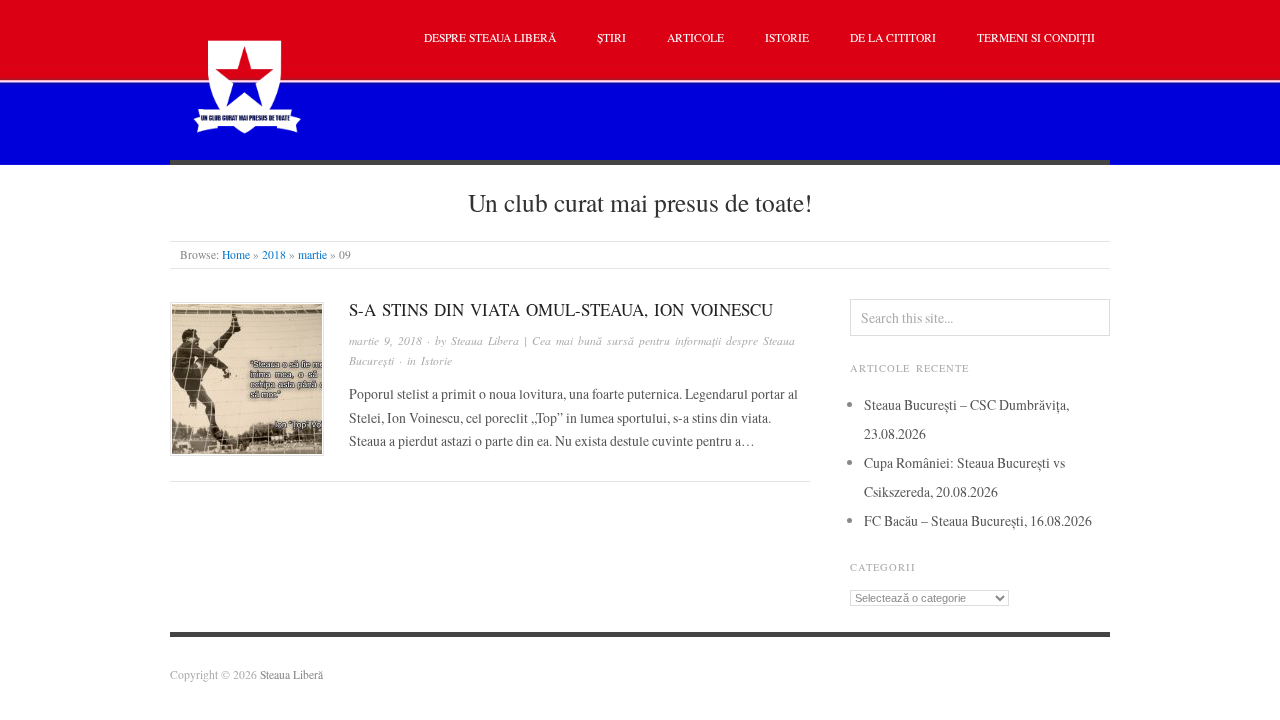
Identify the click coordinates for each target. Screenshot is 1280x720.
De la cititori (893, 37)
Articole (695, 37)
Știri (611, 37)
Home (236, 254)
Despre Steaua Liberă (490, 37)
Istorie (787, 37)
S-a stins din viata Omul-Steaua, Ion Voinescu (561, 309)
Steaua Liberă (291, 674)
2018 (274, 254)
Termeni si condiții (1036, 37)
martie (312, 254)
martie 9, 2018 (385, 340)
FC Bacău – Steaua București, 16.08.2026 (978, 520)
